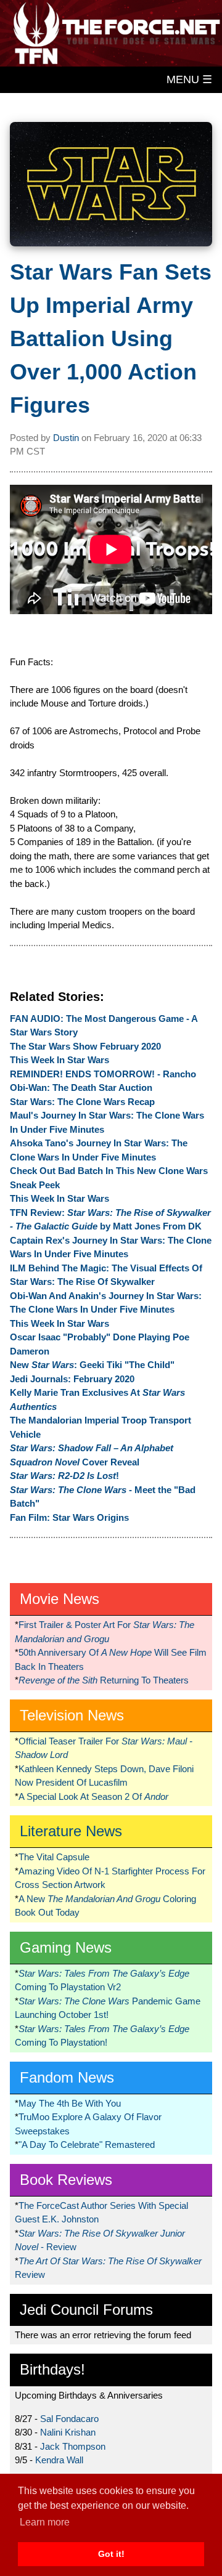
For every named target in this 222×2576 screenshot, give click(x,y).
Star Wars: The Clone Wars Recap (82, 1102)
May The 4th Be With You (70, 2103)
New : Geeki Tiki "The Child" (92, 1365)
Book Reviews (66, 2180)
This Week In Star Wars (60, 1060)
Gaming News (66, 1947)
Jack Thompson (73, 2446)
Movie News (60, 1599)
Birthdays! (52, 2369)
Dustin (66, 438)
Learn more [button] (45, 2522)
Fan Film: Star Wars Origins (69, 1517)
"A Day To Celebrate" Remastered (87, 2145)
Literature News (71, 1831)
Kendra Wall (59, 2460)
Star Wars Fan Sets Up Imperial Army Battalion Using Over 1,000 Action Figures (111, 338)
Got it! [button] (111, 2554)
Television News (72, 1715)
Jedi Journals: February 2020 (72, 1379)
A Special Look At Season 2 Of (93, 1796)
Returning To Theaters (104, 1680)
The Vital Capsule (54, 1857)
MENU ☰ (189, 79)
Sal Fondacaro (69, 2419)
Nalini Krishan (68, 2432)
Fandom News (67, 2077)
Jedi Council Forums (86, 2310)
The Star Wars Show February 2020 (85, 1046)
